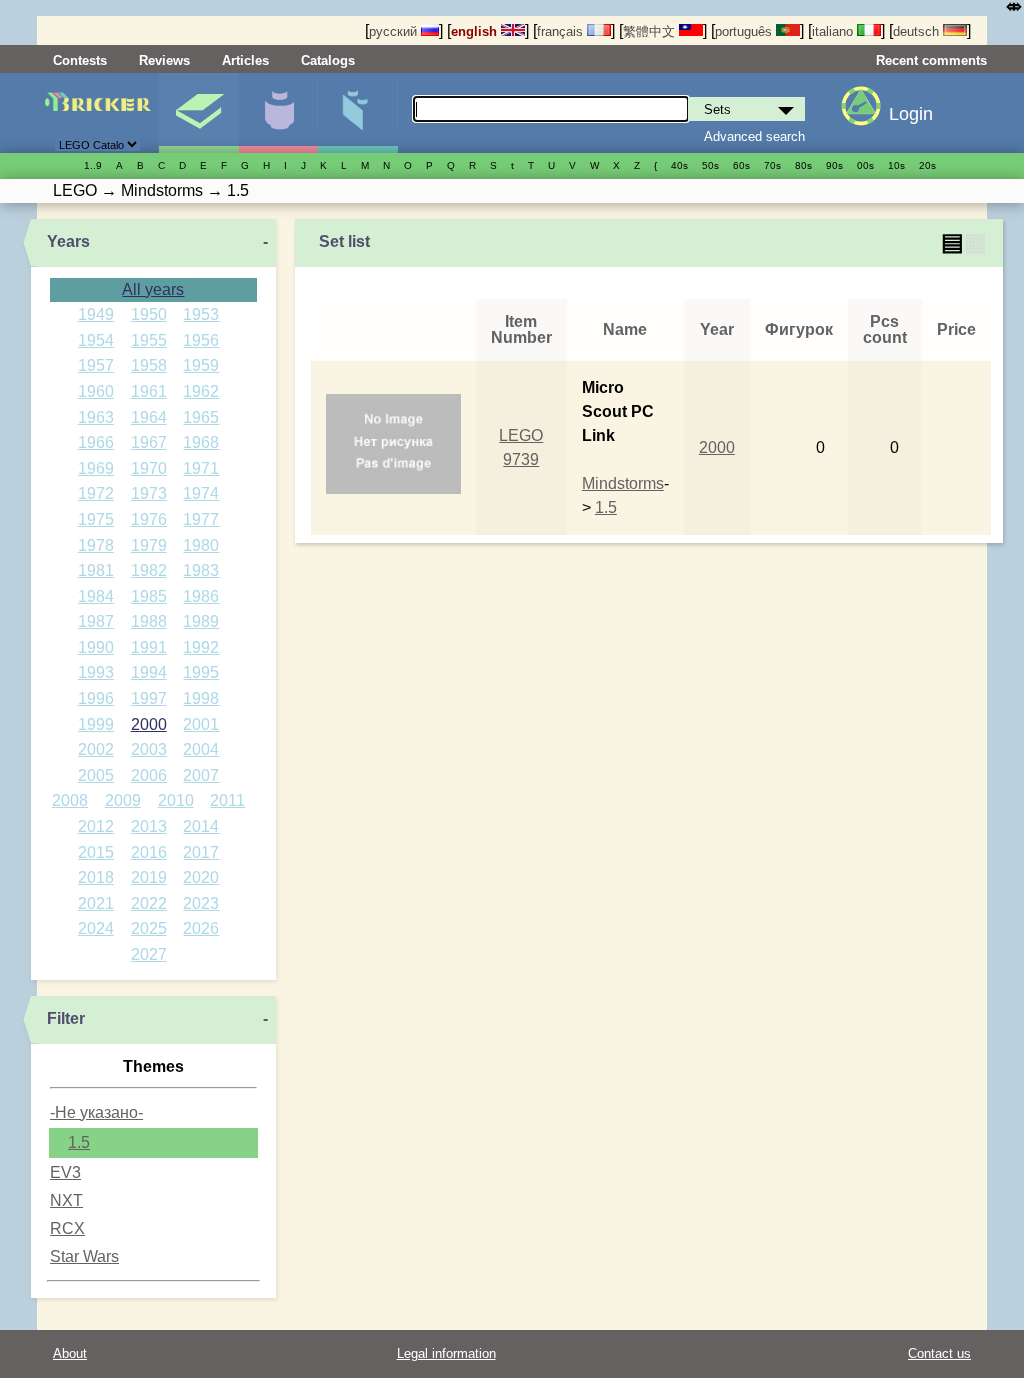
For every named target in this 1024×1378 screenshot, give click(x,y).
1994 (149, 672)
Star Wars (84, 1256)
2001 (201, 724)
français (562, 31)
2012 (96, 826)
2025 (149, 928)
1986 (201, 596)
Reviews (164, 60)
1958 (149, 365)
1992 (201, 647)
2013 (149, 826)
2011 (227, 800)
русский (395, 31)
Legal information (446, 1353)
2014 (201, 826)
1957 (96, 365)
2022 (149, 903)
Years (68, 241)
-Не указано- (96, 1112)
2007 (201, 775)
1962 (201, 391)
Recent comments (931, 60)
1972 (96, 493)
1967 (149, 442)
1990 (96, 647)
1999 (96, 724)
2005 (96, 775)
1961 (149, 391)
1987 (96, 621)
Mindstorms (623, 483)
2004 (201, 749)
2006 (149, 775)
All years (153, 289)
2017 (201, 852)
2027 (149, 954)
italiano (834, 31)
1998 (201, 698)
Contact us (939, 1353)
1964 (149, 417)
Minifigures (278, 113)
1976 (149, 519)
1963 (96, 417)
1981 (96, 570)
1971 (201, 468)
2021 (96, 903)
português (745, 31)
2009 (123, 800)
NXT (66, 1200)
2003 (149, 749)
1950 (149, 314)
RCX (67, 1228)
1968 (201, 442)
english (476, 31)
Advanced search (754, 136)
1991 (149, 647)
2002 (96, 749)
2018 (96, 877)
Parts (357, 113)
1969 (96, 468)
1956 (201, 340)
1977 (201, 519)
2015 (96, 852)
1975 (96, 519)
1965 (201, 417)
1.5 (79, 1142)
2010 (176, 800)
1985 (149, 596)
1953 (201, 314)
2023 (201, 903)
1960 (96, 391)
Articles (245, 60)
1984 (96, 596)
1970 (149, 468)
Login (911, 114)
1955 (149, 340)
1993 (96, 672)
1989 (201, 621)
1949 (96, 314)
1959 (201, 365)
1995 (201, 672)
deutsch (918, 31)
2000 (149, 724)
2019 (149, 877)
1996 (96, 698)
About (70, 1353)
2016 (149, 852)
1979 (149, 545)
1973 (149, 493)
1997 (149, 698)
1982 (149, 570)
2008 (70, 800)
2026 (201, 928)
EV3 (65, 1172)
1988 (149, 621)
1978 (96, 545)
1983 (201, 570)
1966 (96, 442)
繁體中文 (651, 31)
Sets (198, 113)
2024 (96, 928)
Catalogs (328, 60)
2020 (201, 877)
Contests (80, 60)
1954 (96, 340)
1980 (201, 545)
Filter (66, 1018)
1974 (201, 493)
